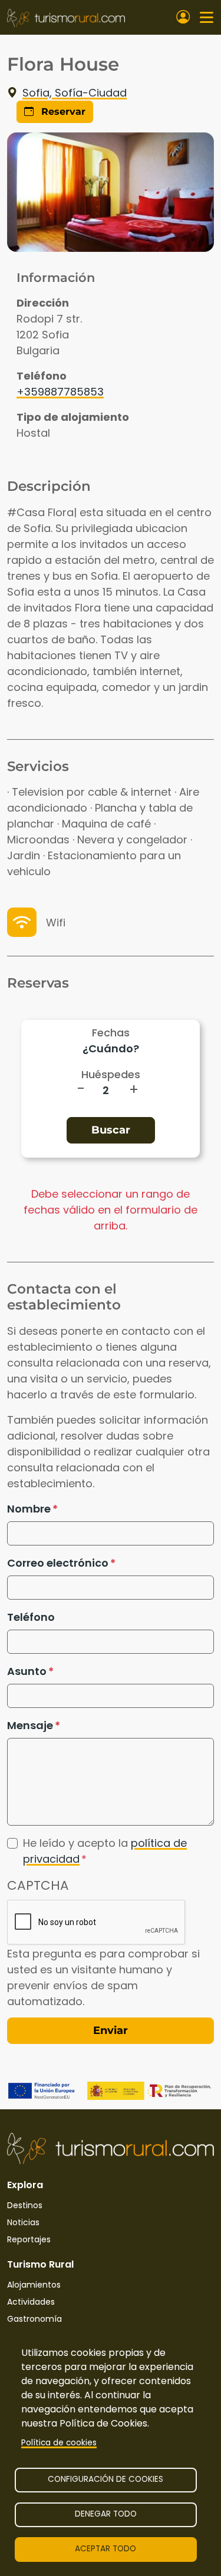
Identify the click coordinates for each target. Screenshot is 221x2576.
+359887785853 (60, 392)
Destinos (25, 2205)
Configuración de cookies (105, 2479)
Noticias (23, 2222)
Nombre (29, 1509)
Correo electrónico (58, 1563)
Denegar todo (106, 2514)
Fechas (111, 1033)
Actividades (31, 2302)
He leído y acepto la (105, 1851)
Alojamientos (34, 2285)
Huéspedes (111, 1074)
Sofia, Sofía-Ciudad (75, 93)
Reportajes (29, 2239)
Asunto (27, 1671)
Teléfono (31, 1617)
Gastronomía (34, 2319)
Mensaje (30, 1725)
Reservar (62, 112)
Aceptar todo (105, 2549)
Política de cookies (59, 2443)
